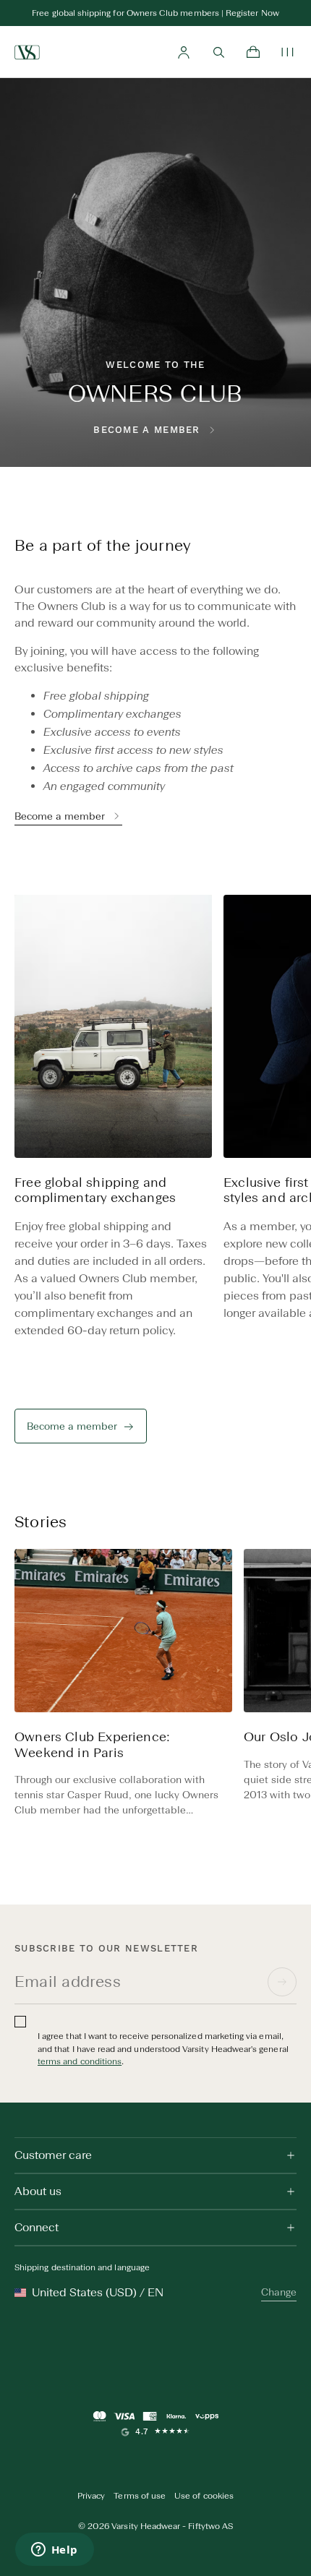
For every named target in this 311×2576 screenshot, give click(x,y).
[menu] (288, 52)
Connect (37, 2227)
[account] (184, 52)
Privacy (91, 2496)
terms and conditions (80, 2061)
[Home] (27, 52)
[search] (218, 52)
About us (38, 2191)
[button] (289, 1126)
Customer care (53, 2155)
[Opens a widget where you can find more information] (54, 2551)
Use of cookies (204, 2496)
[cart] (253, 52)
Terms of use (140, 2496)
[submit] (282, 1982)
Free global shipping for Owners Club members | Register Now (155, 13)
